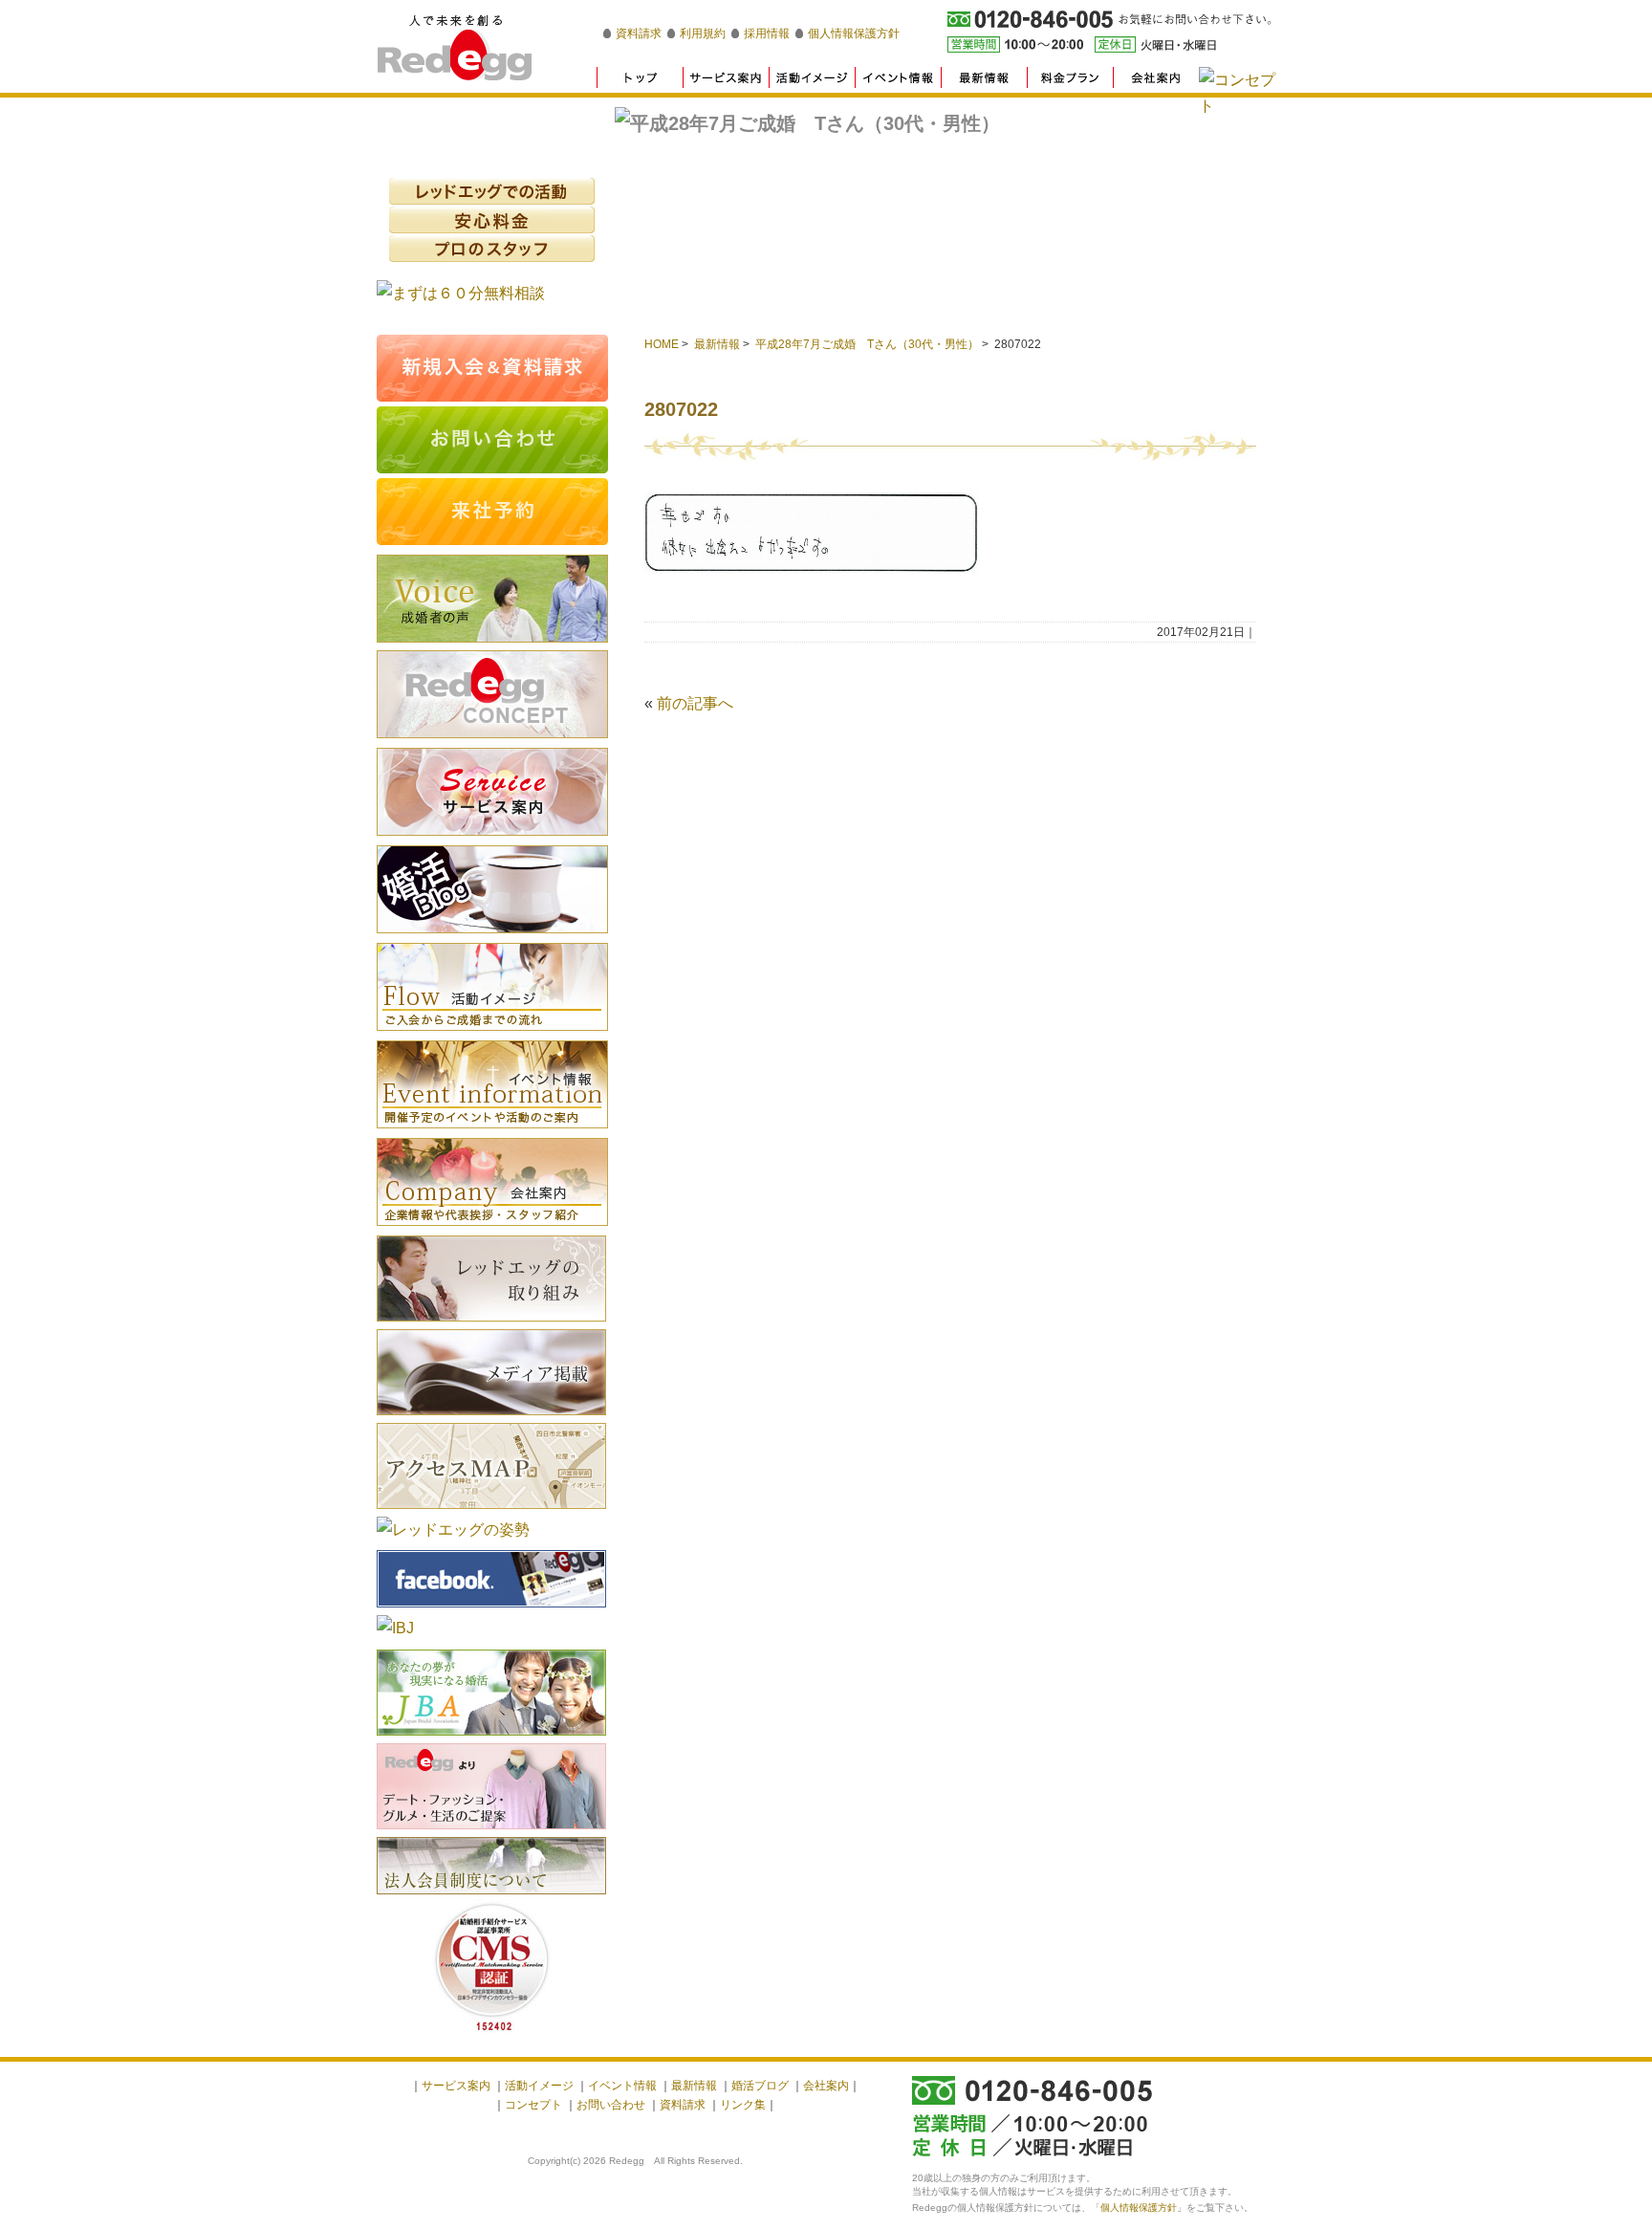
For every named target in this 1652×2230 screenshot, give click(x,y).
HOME (662, 344)
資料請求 (639, 33)
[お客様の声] (492, 645)
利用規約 (703, 33)
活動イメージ (492, 987)
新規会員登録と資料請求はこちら (492, 368)
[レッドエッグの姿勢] (453, 1530)
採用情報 (767, 33)
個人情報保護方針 (854, 33)
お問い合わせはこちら (492, 440)
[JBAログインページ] (491, 1738)
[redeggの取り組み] (491, 1324)
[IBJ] (395, 1628)
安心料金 (492, 220)
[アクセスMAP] (491, 1511)
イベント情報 (492, 1084)
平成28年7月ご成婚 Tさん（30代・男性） (867, 344)
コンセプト (533, 2105)
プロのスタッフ (492, 249)
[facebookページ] (491, 1610)
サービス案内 (456, 2086)
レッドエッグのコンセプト (492, 694)
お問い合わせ (611, 2105)
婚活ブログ (492, 889)
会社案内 (492, 1182)
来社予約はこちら (492, 512)
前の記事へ (695, 703)
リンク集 (743, 2105)
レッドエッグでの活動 (492, 191)
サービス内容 (492, 792)
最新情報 (717, 344)
